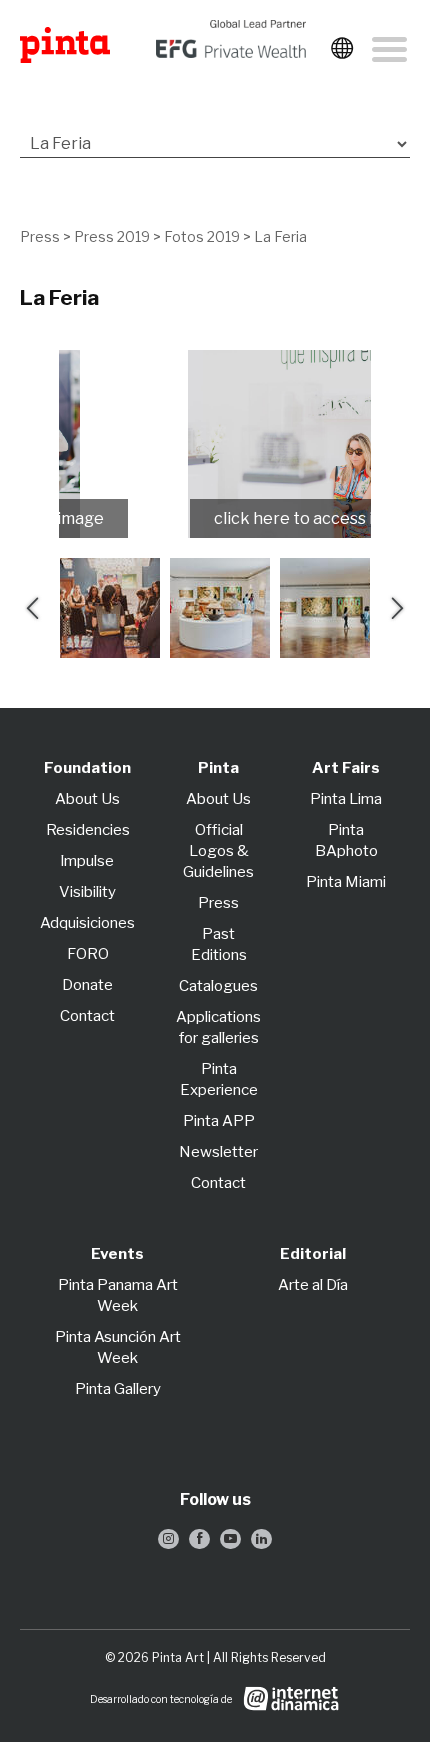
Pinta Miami (346, 882)
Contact (87, 1016)
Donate (87, 985)
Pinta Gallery (118, 1389)
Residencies (88, 830)
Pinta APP (219, 1121)
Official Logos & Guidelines (218, 851)
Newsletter (218, 1152)
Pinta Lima (346, 799)
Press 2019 (112, 236)
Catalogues (218, 986)
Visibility (87, 892)
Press (40, 236)
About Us (87, 799)
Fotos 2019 (202, 236)
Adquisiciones (87, 923)
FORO (88, 954)
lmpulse (87, 861)
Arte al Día (313, 1285)
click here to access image (206, 518)
